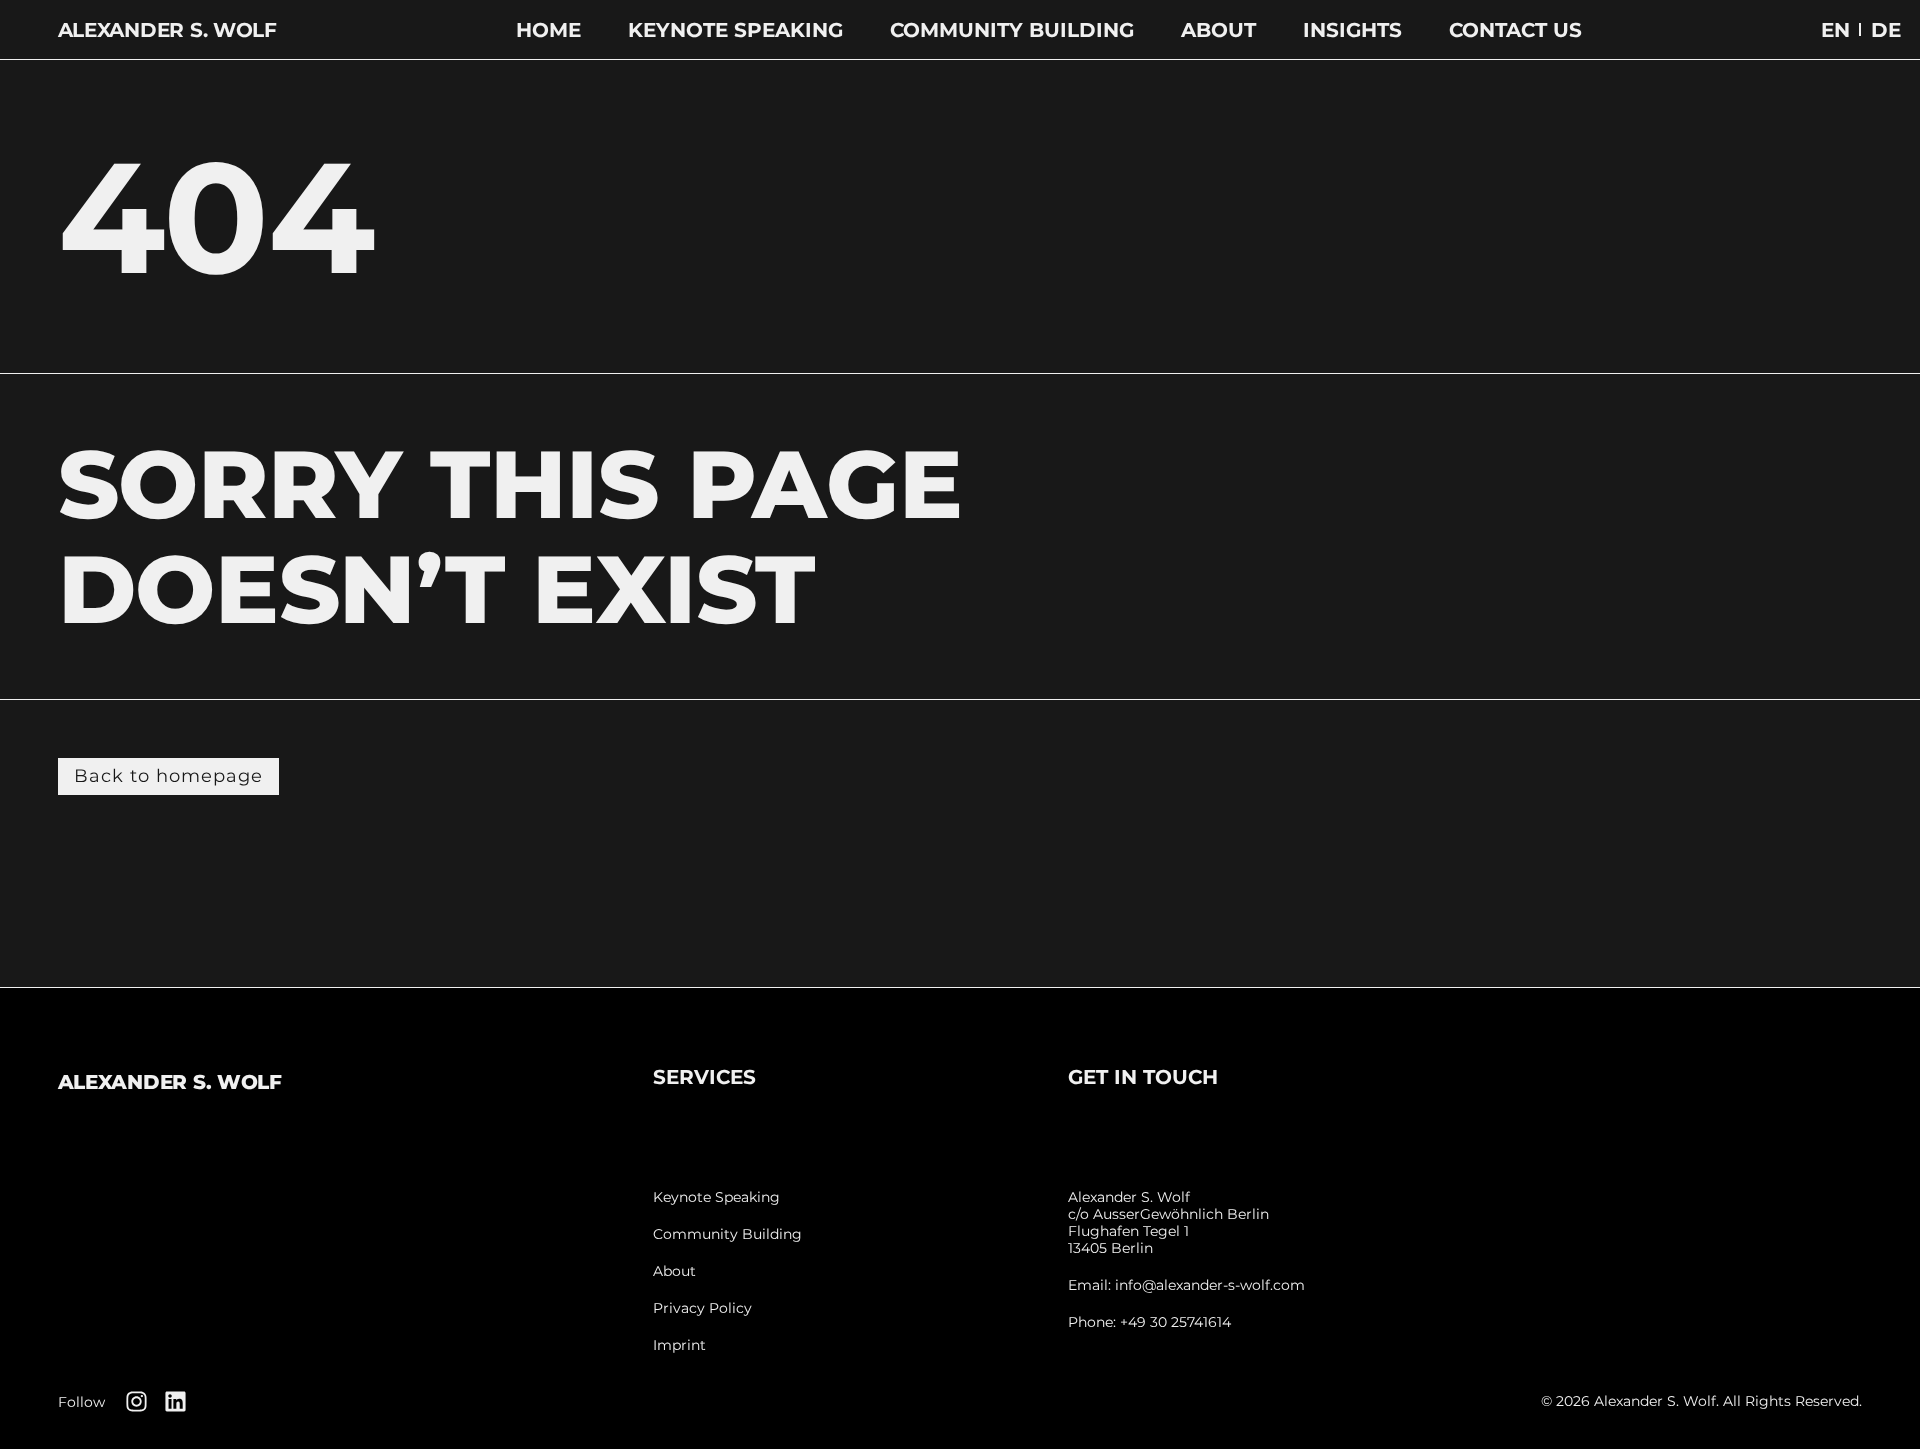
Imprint (679, 1345)
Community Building (1012, 30)
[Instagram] (136, 1401)
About (1218, 30)
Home (548, 30)
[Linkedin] (175, 1401)
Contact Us (1515, 30)
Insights (1352, 30)
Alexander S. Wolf (167, 30)
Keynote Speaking (735, 30)
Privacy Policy (702, 1308)
